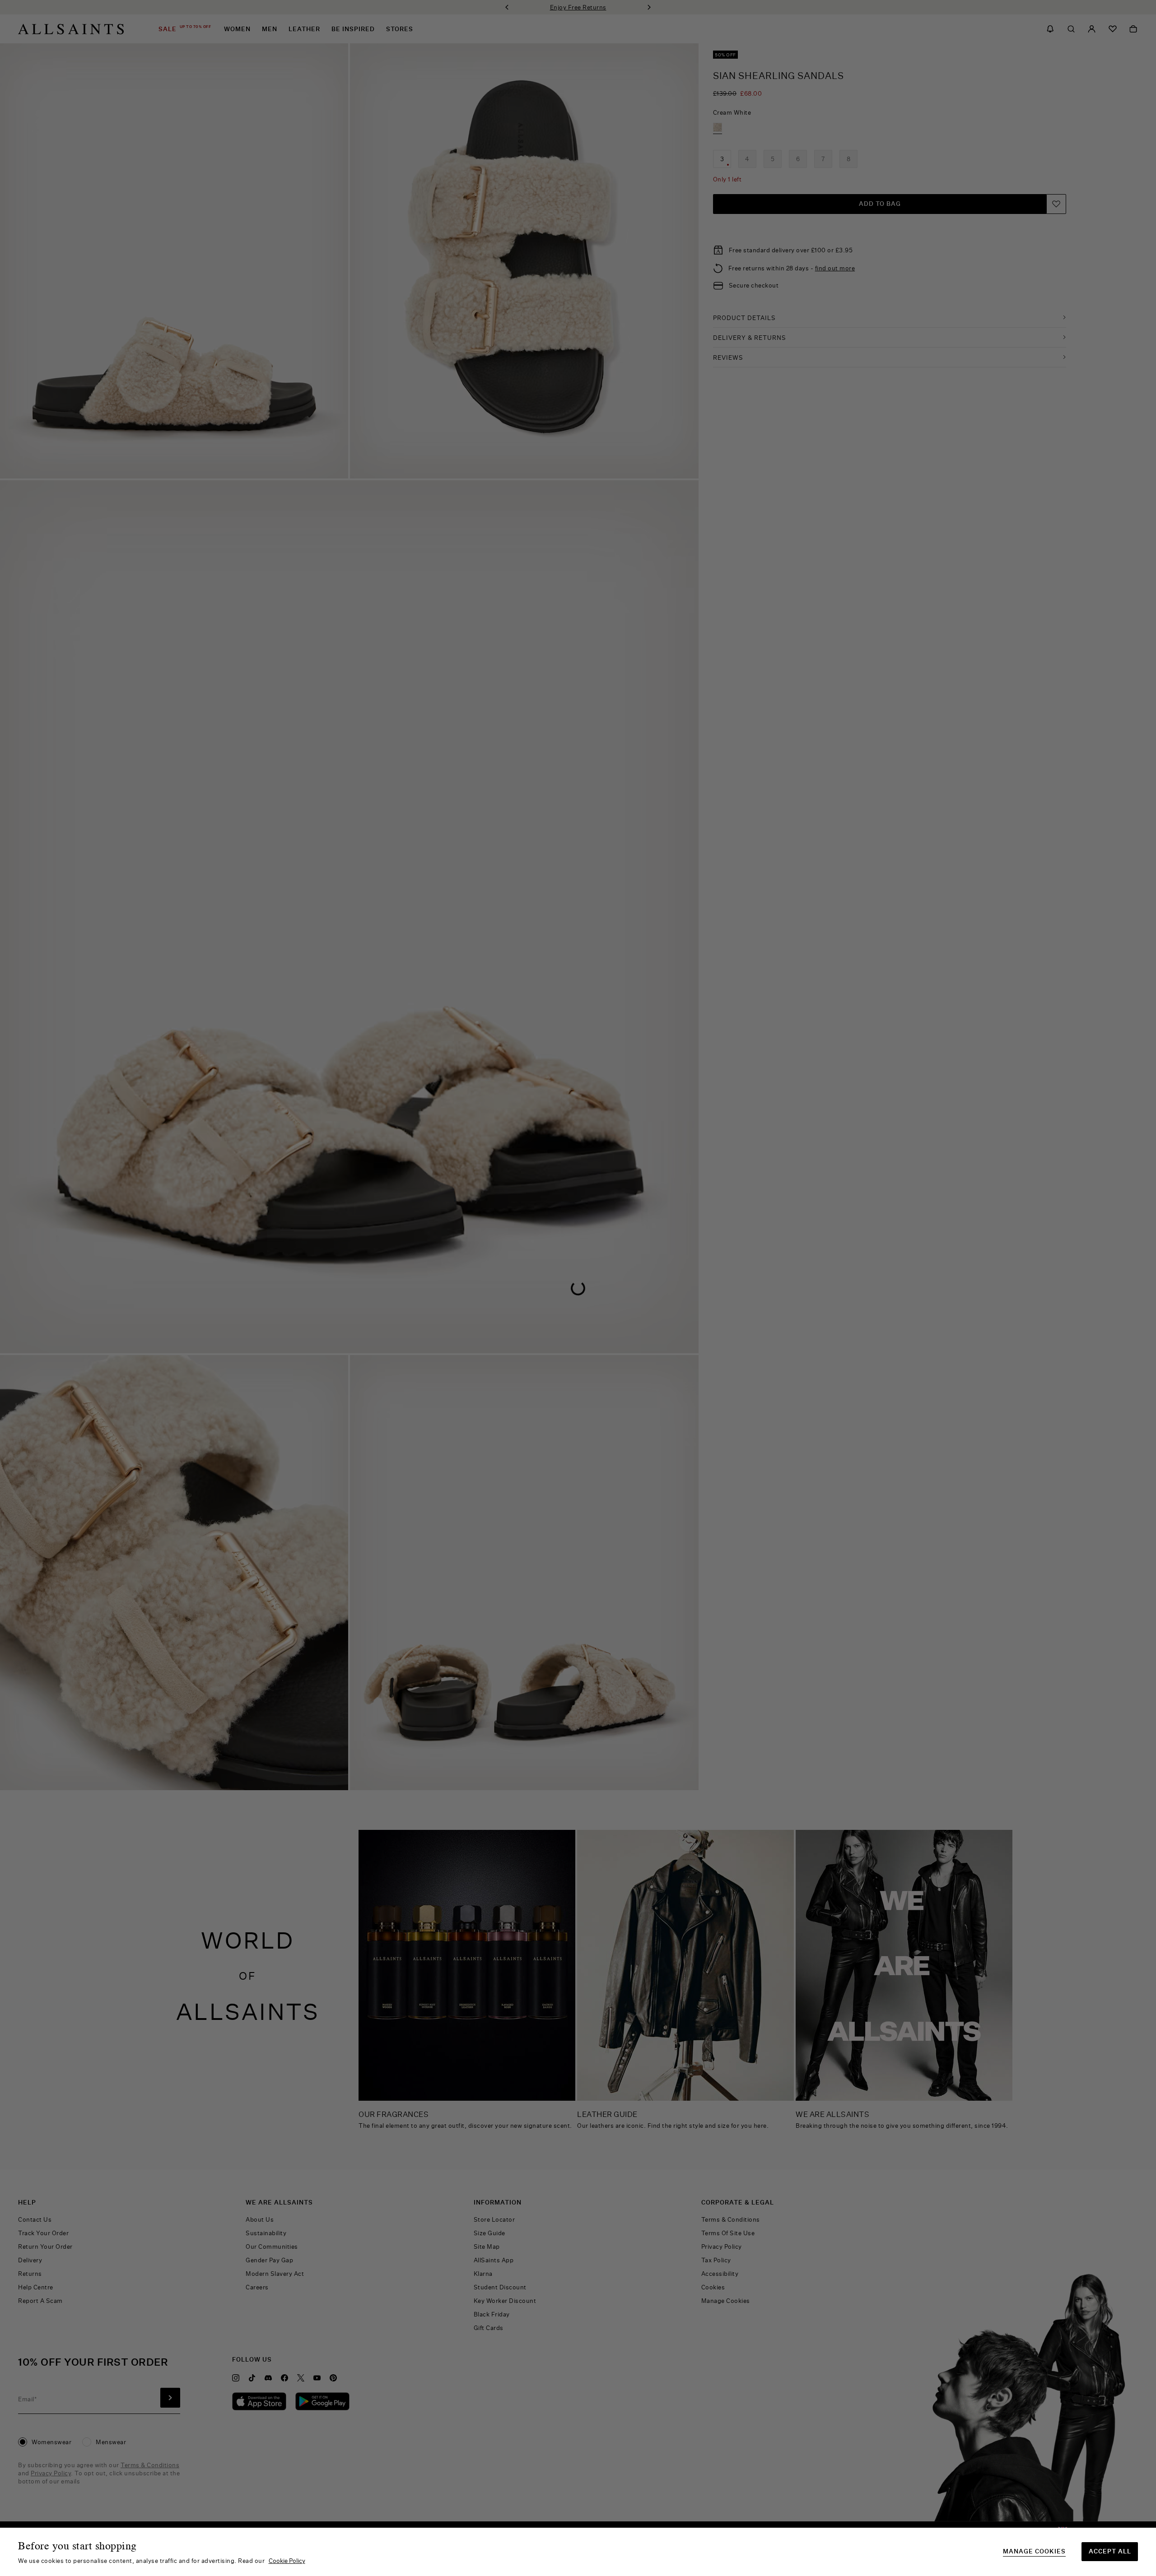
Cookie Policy (287, 2561)
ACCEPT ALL (1110, 2551)
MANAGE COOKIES (1034, 2551)
